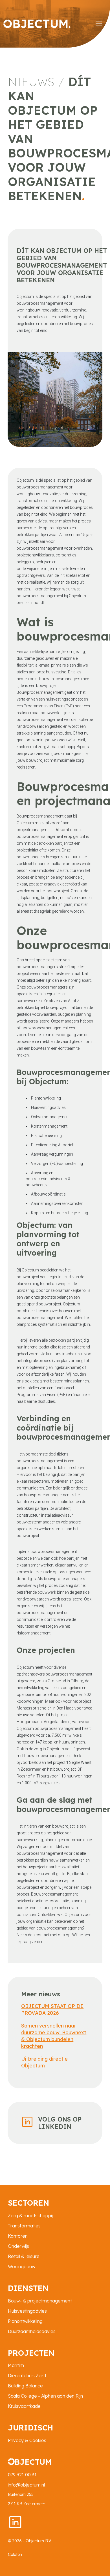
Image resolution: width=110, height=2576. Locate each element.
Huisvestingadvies (27, 2311)
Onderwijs (18, 2246)
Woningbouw (22, 2266)
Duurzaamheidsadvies (32, 2331)
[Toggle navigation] (99, 24)
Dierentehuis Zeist (27, 2376)
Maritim (16, 2365)
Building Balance (25, 2386)
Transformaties (24, 2226)
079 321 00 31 (22, 2475)
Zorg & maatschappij (30, 2216)
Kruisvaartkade (24, 2406)
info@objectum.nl (26, 2485)
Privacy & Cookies (27, 2440)
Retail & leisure (24, 2256)
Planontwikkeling (25, 2321)
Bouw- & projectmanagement (40, 2301)
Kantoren (18, 2236)
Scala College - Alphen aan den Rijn (45, 2396)
